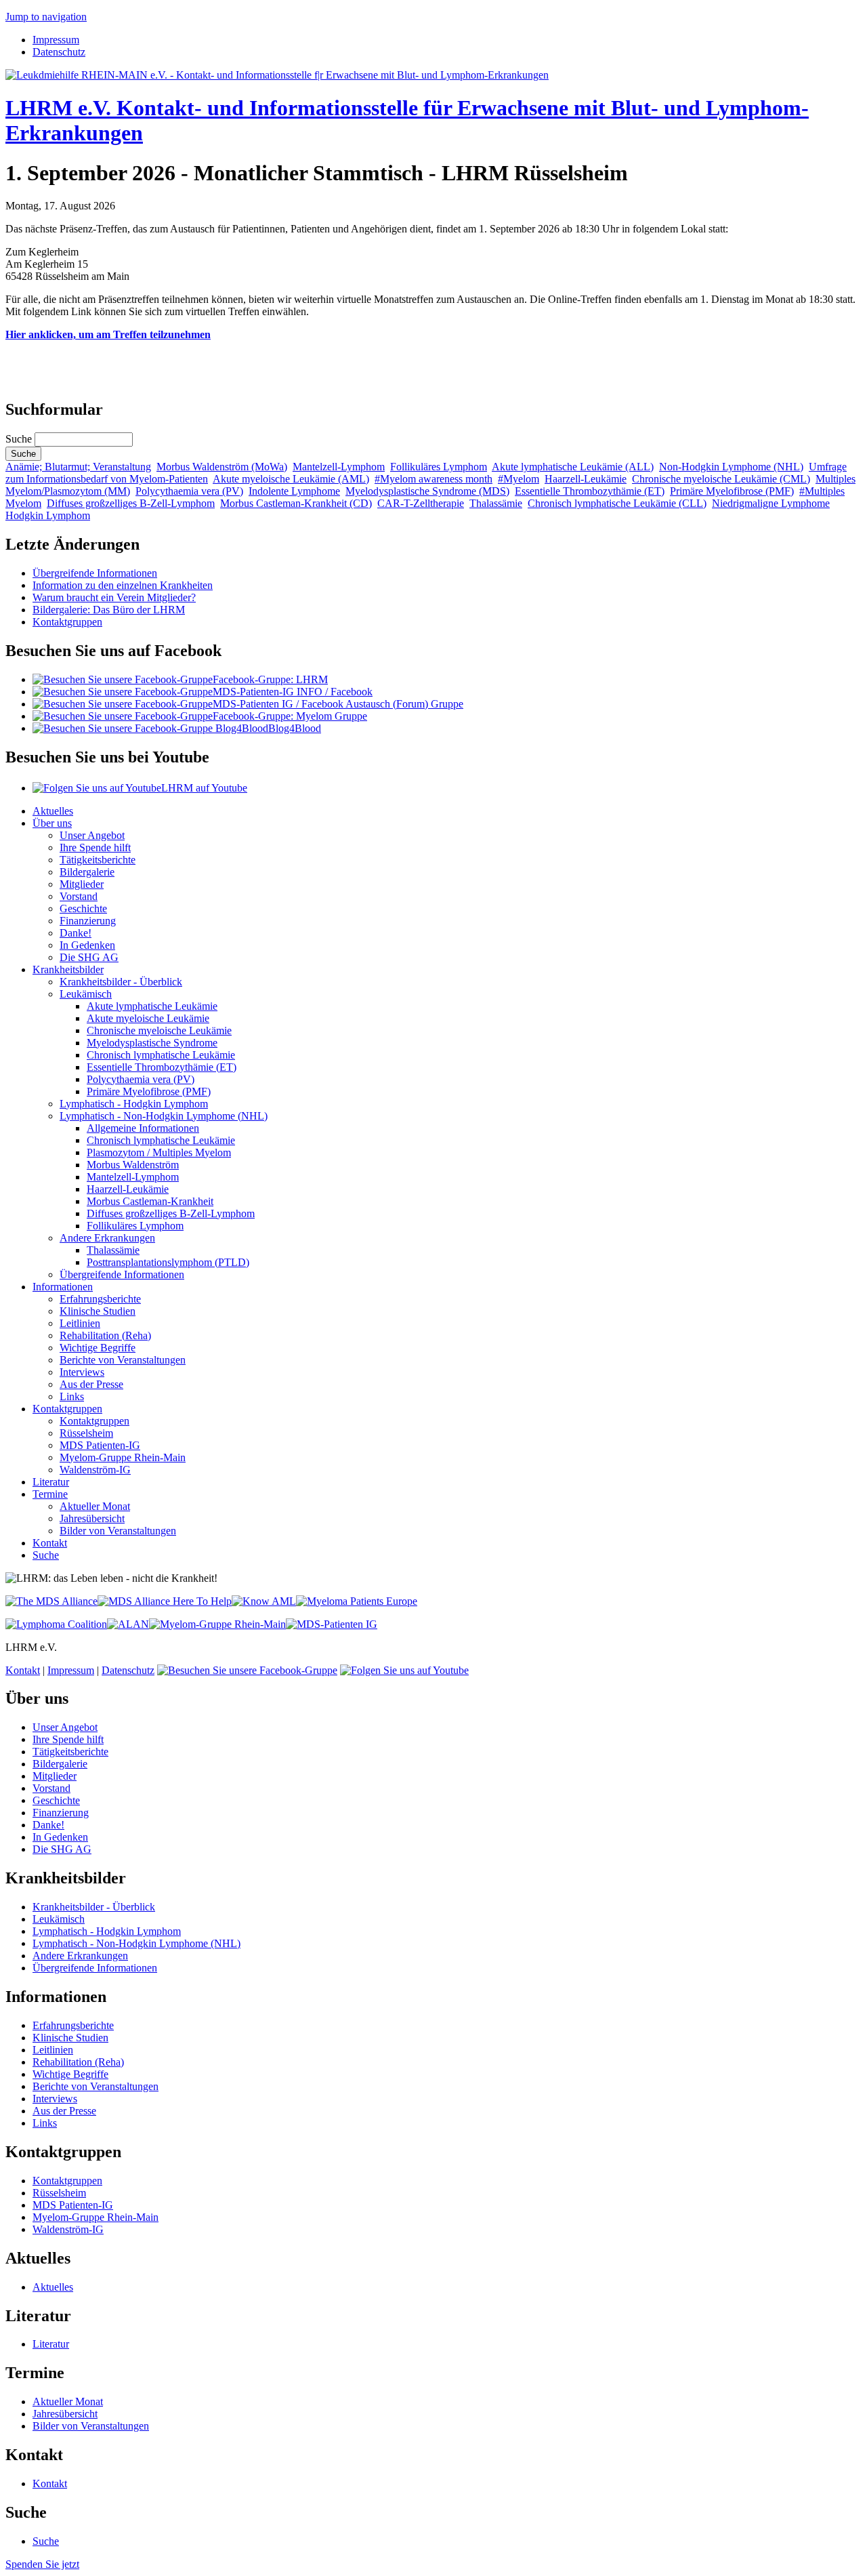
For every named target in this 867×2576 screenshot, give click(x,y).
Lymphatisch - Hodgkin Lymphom (134, 1104)
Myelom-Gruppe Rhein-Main (123, 1457)
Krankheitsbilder (68, 969)
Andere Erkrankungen (107, 1238)
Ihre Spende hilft (95, 847)
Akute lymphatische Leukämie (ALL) (573, 467)
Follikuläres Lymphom (439, 467)
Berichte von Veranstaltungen (123, 1360)
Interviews (82, 1372)
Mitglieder (82, 884)
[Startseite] (277, 75)
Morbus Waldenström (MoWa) (222, 467)
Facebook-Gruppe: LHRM (270, 679)
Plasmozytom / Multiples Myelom (159, 1152)
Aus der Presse (91, 1384)
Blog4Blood (295, 728)
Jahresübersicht (92, 1518)
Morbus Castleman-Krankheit (150, 1201)
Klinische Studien (98, 1311)
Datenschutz (59, 52)
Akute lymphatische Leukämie (152, 1006)
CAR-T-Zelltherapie (421, 503)
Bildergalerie (87, 872)
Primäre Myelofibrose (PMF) (732, 491)
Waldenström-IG (95, 1470)
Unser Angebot (92, 835)
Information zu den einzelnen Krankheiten (123, 585)
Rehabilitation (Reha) (105, 1335)
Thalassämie (496, 503)
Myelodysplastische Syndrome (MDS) (427, 491)
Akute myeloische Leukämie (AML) (291, 479)
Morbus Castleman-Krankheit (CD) (296, 503)
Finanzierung (88, 921)
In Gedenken (87, 945)
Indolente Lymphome (294, 491)
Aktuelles (53, 811)
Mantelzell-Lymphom (339, 467)
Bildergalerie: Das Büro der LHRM (109, 610)
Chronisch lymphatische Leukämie (161, 1055)
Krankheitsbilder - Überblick (121, 982)
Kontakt (50, 1543)
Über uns (52, 823)
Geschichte (83, 908)
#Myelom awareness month (433, 479)
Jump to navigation (46, 17)
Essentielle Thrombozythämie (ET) (590, 491)
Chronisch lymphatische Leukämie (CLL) (617, 503)
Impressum (56, 40)
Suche (20, 439)
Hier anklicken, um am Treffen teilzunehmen (108, 334)
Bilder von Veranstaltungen (118, 1531)
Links (72, 1396)
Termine (50, 1494)
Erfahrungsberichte (100, 1299)
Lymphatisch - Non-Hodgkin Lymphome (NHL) (164, 1116)
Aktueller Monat (95, 1506)
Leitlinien (80, 1323)
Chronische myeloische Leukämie (159, 1030)
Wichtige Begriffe (98, 1348)
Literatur (51, 1482)
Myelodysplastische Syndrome (152, 1043)
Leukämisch (86, 994)
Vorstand (79, 896)
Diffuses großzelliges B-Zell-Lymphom (131, 503)
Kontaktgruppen (67, 622)
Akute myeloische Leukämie (148, 1018)
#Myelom (519, 479)
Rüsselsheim (86, 1433)
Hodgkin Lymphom (48, 515)
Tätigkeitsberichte (98, 860)
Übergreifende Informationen (95, 573)
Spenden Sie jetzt (42, 2564)
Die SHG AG (89, 957)
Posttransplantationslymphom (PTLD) (168, 1262)
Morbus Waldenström (133, 1165)
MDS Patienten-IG (100, 1445)
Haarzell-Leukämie (586, 479)
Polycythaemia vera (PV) (189, 491)
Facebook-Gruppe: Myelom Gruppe (290, 716)
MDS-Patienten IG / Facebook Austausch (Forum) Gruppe (338, 704)
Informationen (63, 1287)
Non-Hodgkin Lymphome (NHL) (731, 467)
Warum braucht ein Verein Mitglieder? (114, 597)
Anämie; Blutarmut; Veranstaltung (78, 467)
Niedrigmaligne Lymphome (771, 503)
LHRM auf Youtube (204, 788)
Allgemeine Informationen (143, 1128)
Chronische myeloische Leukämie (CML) (721, 479)
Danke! (76, 933)
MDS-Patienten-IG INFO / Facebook (293, 692)
